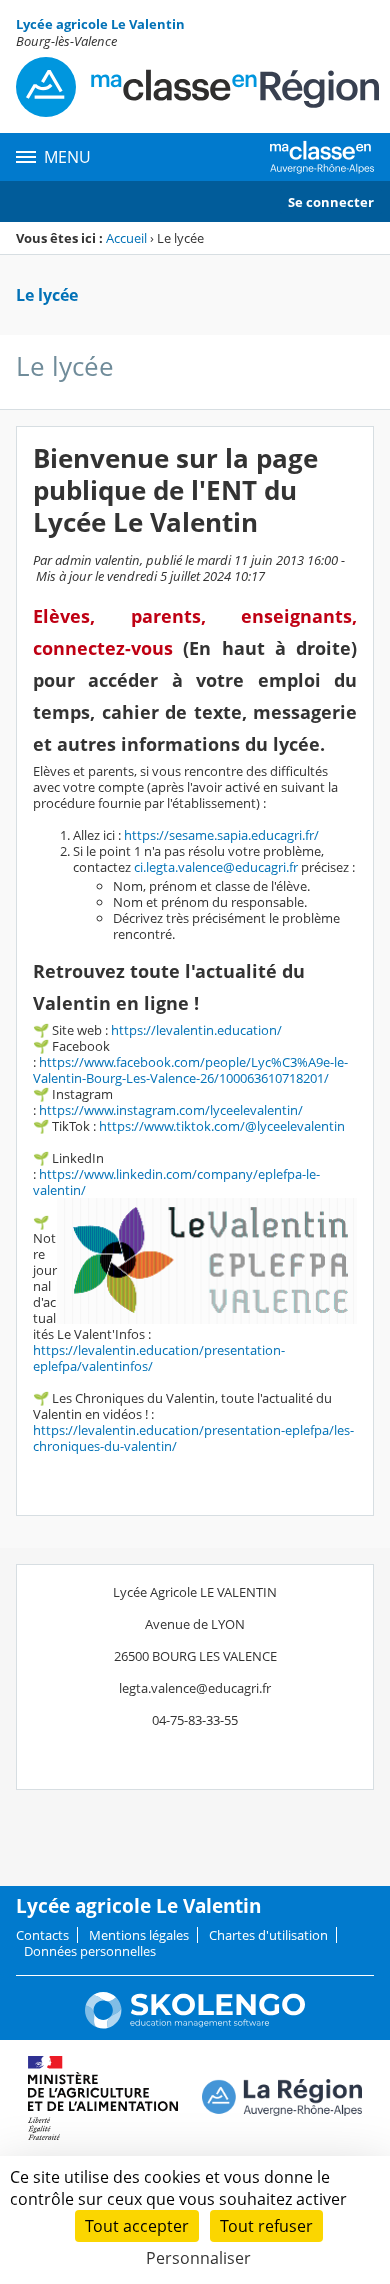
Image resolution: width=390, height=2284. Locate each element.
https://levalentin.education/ (196, 1030)
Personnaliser (198, 2258)
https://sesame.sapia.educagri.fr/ (221, 835)
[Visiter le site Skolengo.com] (195, 2024)
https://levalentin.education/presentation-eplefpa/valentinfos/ (159, 1358)
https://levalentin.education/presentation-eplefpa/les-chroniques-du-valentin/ (193, 1438)
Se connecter (331, 202)
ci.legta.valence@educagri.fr (216, 867)
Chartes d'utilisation (268, 1935)
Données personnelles (90, 1951)
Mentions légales (139, 1935)
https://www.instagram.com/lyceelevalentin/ (171, 1110)
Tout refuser (266, 2226)
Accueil (126, 238)
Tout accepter (137, 2226)
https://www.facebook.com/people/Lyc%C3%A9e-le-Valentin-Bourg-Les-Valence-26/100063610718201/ (190, 1070)
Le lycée (47, 295)
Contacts (42, 1935)
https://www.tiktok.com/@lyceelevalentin (222, 1126)
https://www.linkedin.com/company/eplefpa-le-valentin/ (176, 1182)
